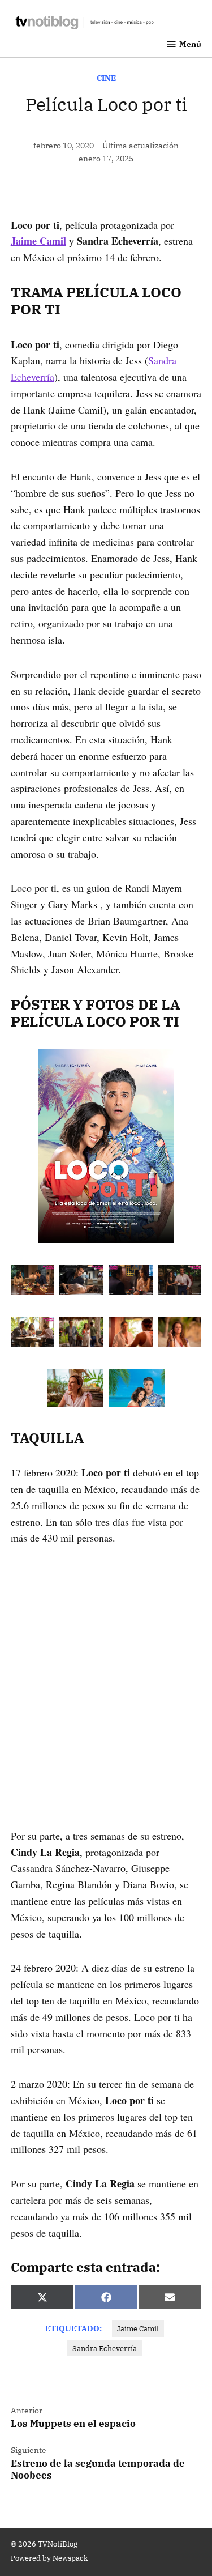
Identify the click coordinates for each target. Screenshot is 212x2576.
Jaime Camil (138, 2328)
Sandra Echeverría (105, 2348)
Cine (106, 78)
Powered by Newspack (49, 2558)
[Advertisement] (106, 1670)
